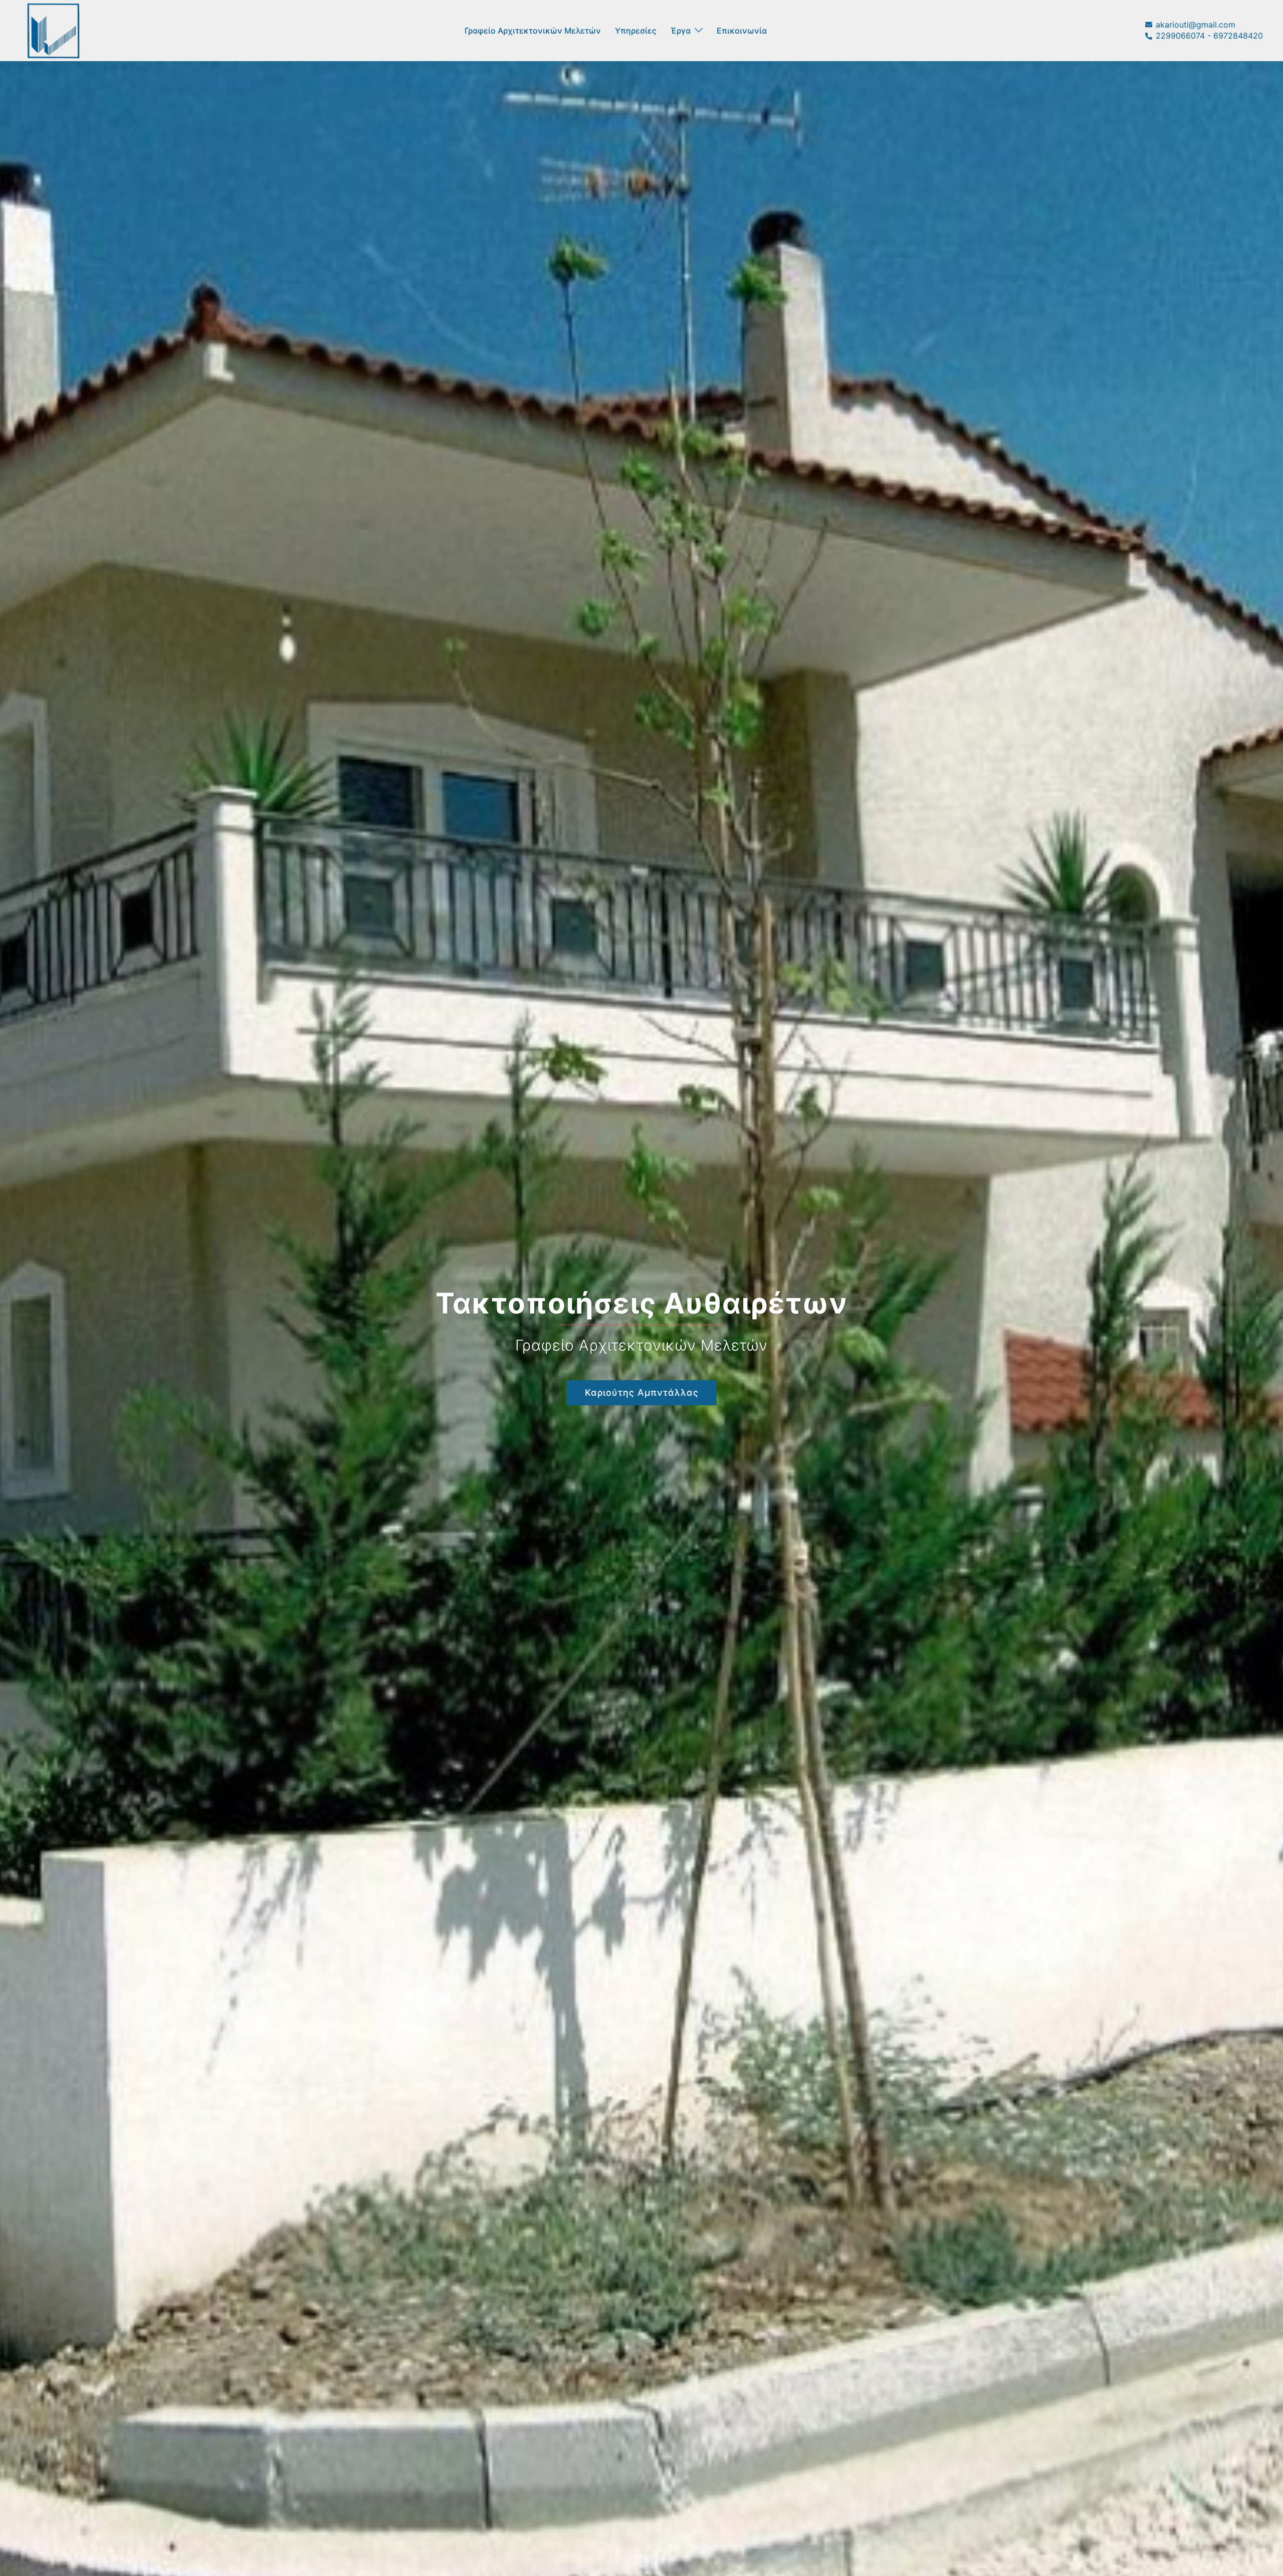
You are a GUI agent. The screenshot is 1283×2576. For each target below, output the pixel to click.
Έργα (681, 31)
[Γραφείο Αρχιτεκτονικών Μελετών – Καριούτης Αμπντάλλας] (53, 30)
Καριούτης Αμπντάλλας (642, 1392)
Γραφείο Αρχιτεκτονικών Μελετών (533, 31)
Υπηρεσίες (636, 31)
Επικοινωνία (742, 31)
